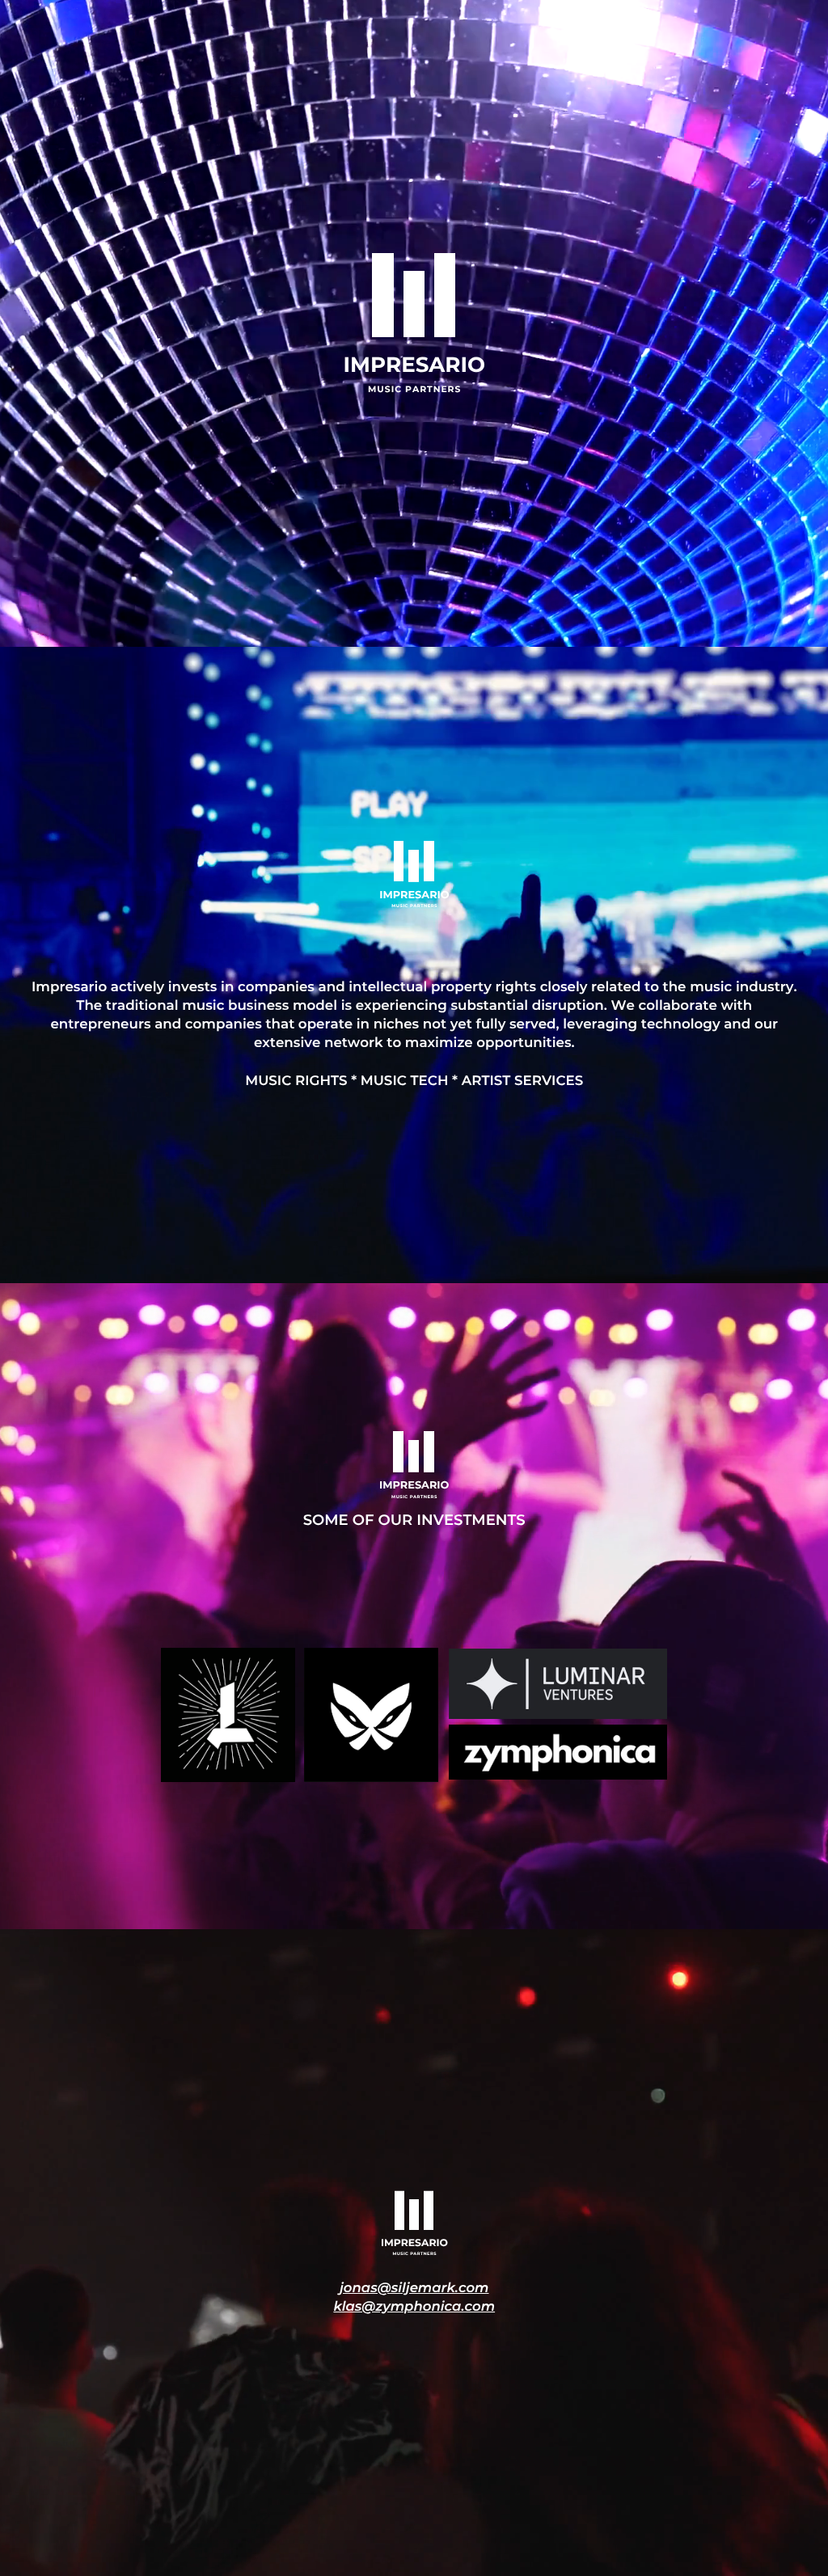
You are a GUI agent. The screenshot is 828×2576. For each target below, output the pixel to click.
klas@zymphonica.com (414, 2307)
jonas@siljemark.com (414, 2288)
